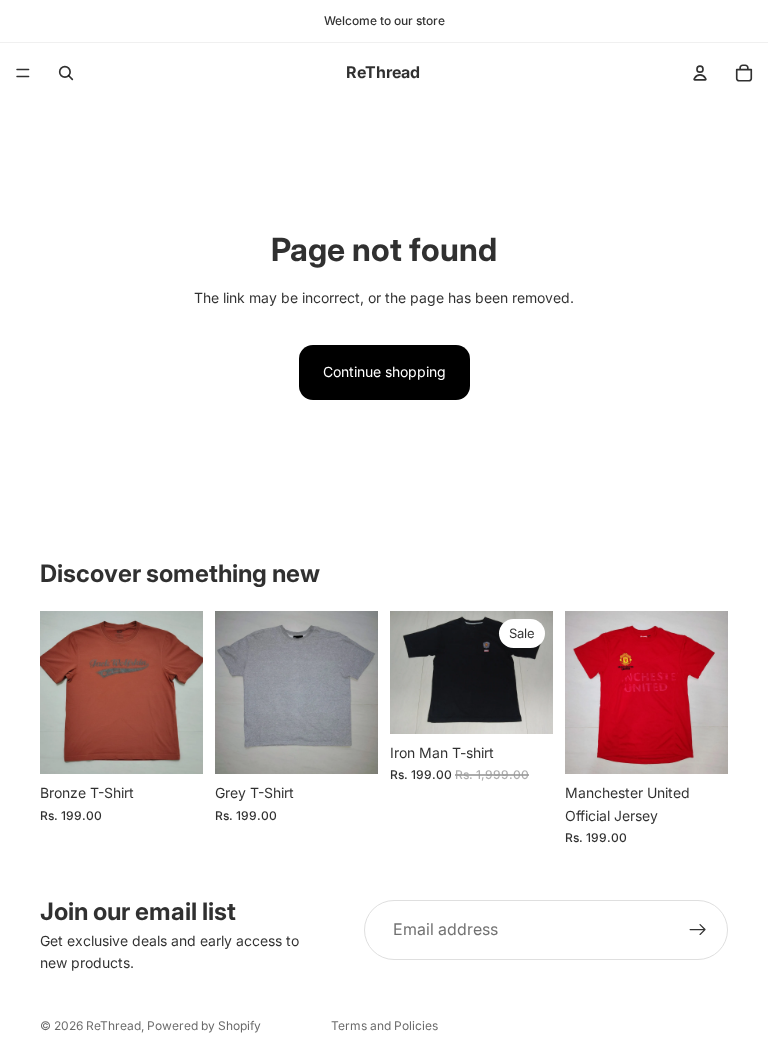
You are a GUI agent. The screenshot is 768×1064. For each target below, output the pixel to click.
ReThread (113, 1025)
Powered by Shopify (204, 1025)
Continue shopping (384, 371)
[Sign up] (698, 930)
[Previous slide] (412, 672)
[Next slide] (531, 672)
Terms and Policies (384, 1025)
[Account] (700, 73)
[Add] (172, 744)
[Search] (66, 73)
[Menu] (23, 73)
